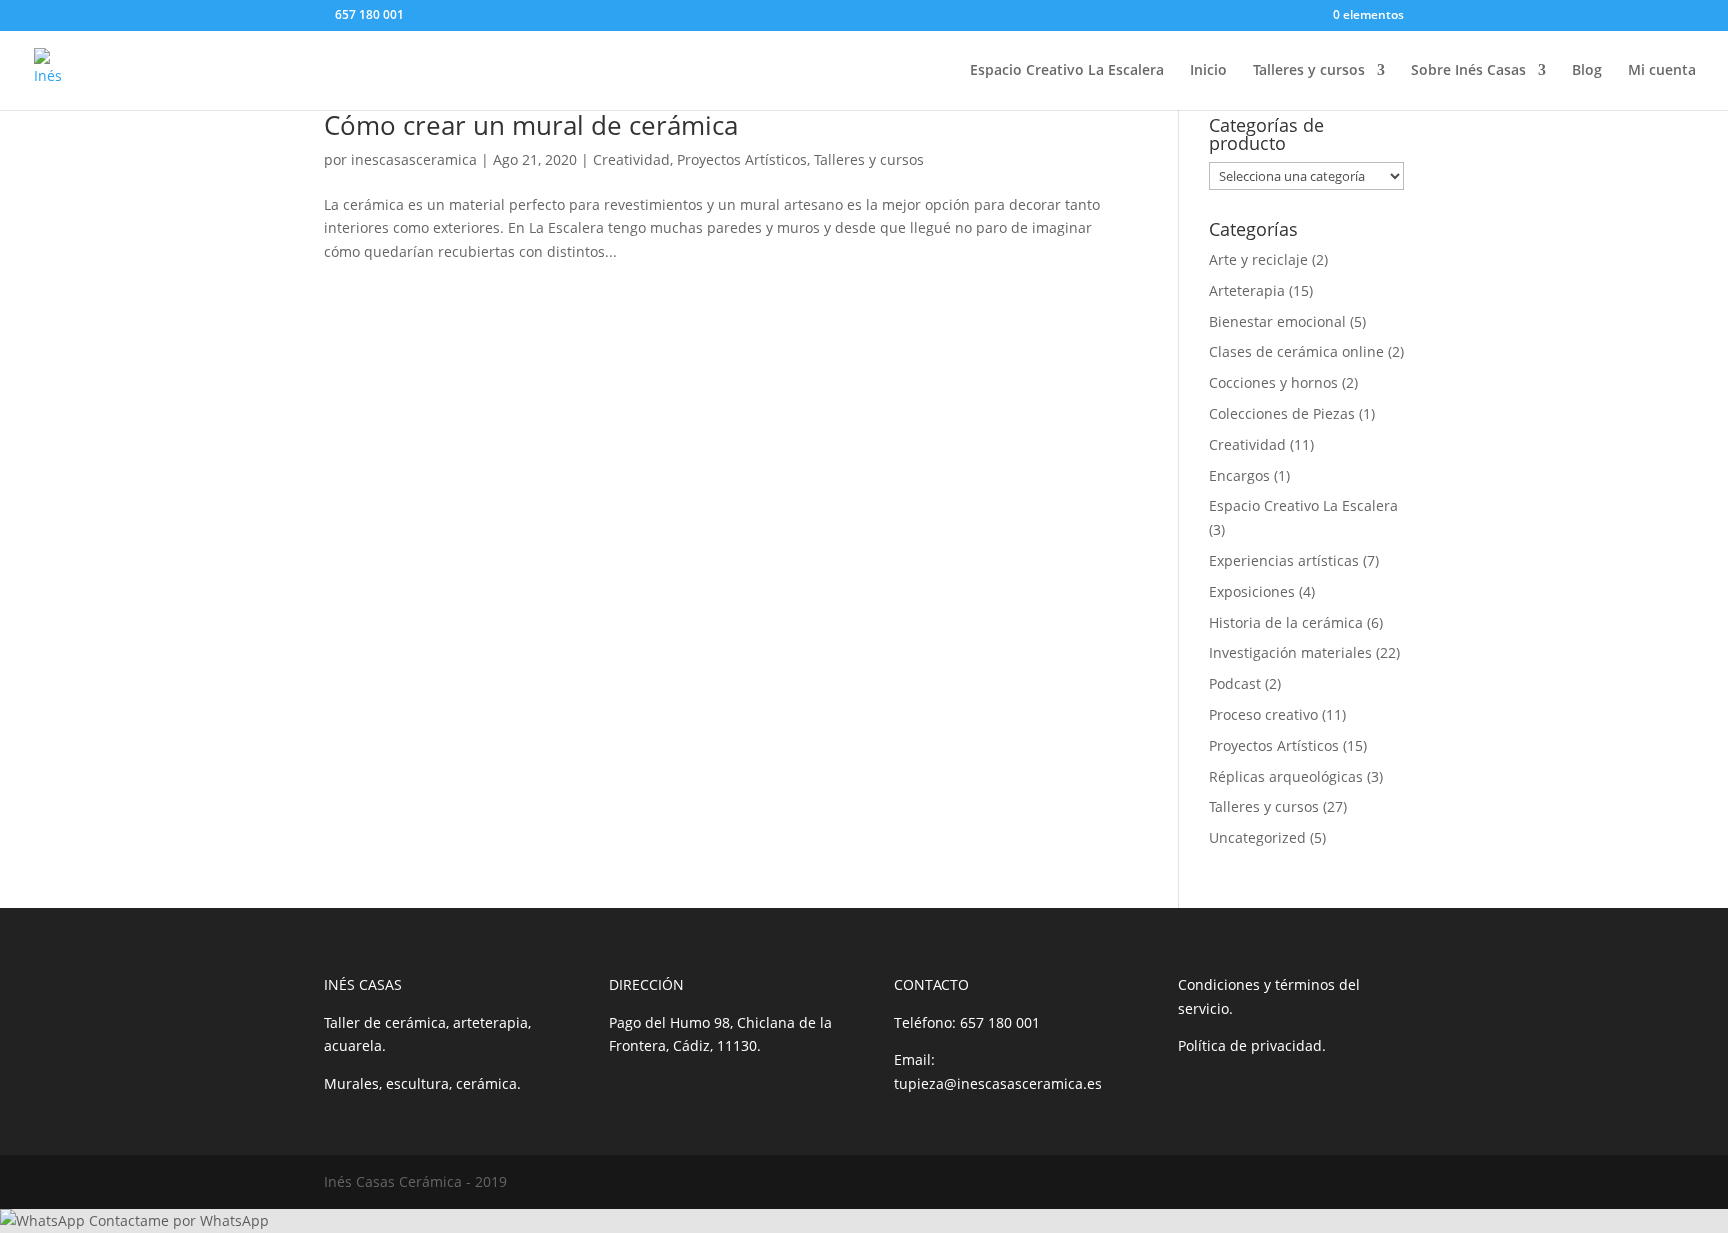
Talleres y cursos (1309, 71)
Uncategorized (1257, 837)
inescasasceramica (414, 159)
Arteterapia (1247, 290)
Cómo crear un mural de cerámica (531, 125)
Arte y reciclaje (1258, 259)
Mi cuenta (1662, 71)
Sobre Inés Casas (1468, 71)
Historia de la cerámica (1286, 622)
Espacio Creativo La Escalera (1067, 71)
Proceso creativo (1263, 714)
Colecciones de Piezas (1282, 413)
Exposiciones (1252, 591)
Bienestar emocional (1277, 321)
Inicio (1208, 71)
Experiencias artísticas (1284, 560)
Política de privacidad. (1252, 1045)
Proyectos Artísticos (742, 159)
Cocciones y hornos (1273, 382)
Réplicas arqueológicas (1286, 776)
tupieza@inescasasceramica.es (998, 1083)
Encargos (1239, 475)
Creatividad (631, 159)
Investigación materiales (1290, 652)
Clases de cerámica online (1296, 351)
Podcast (1235, 683)
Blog (1587, 71)
